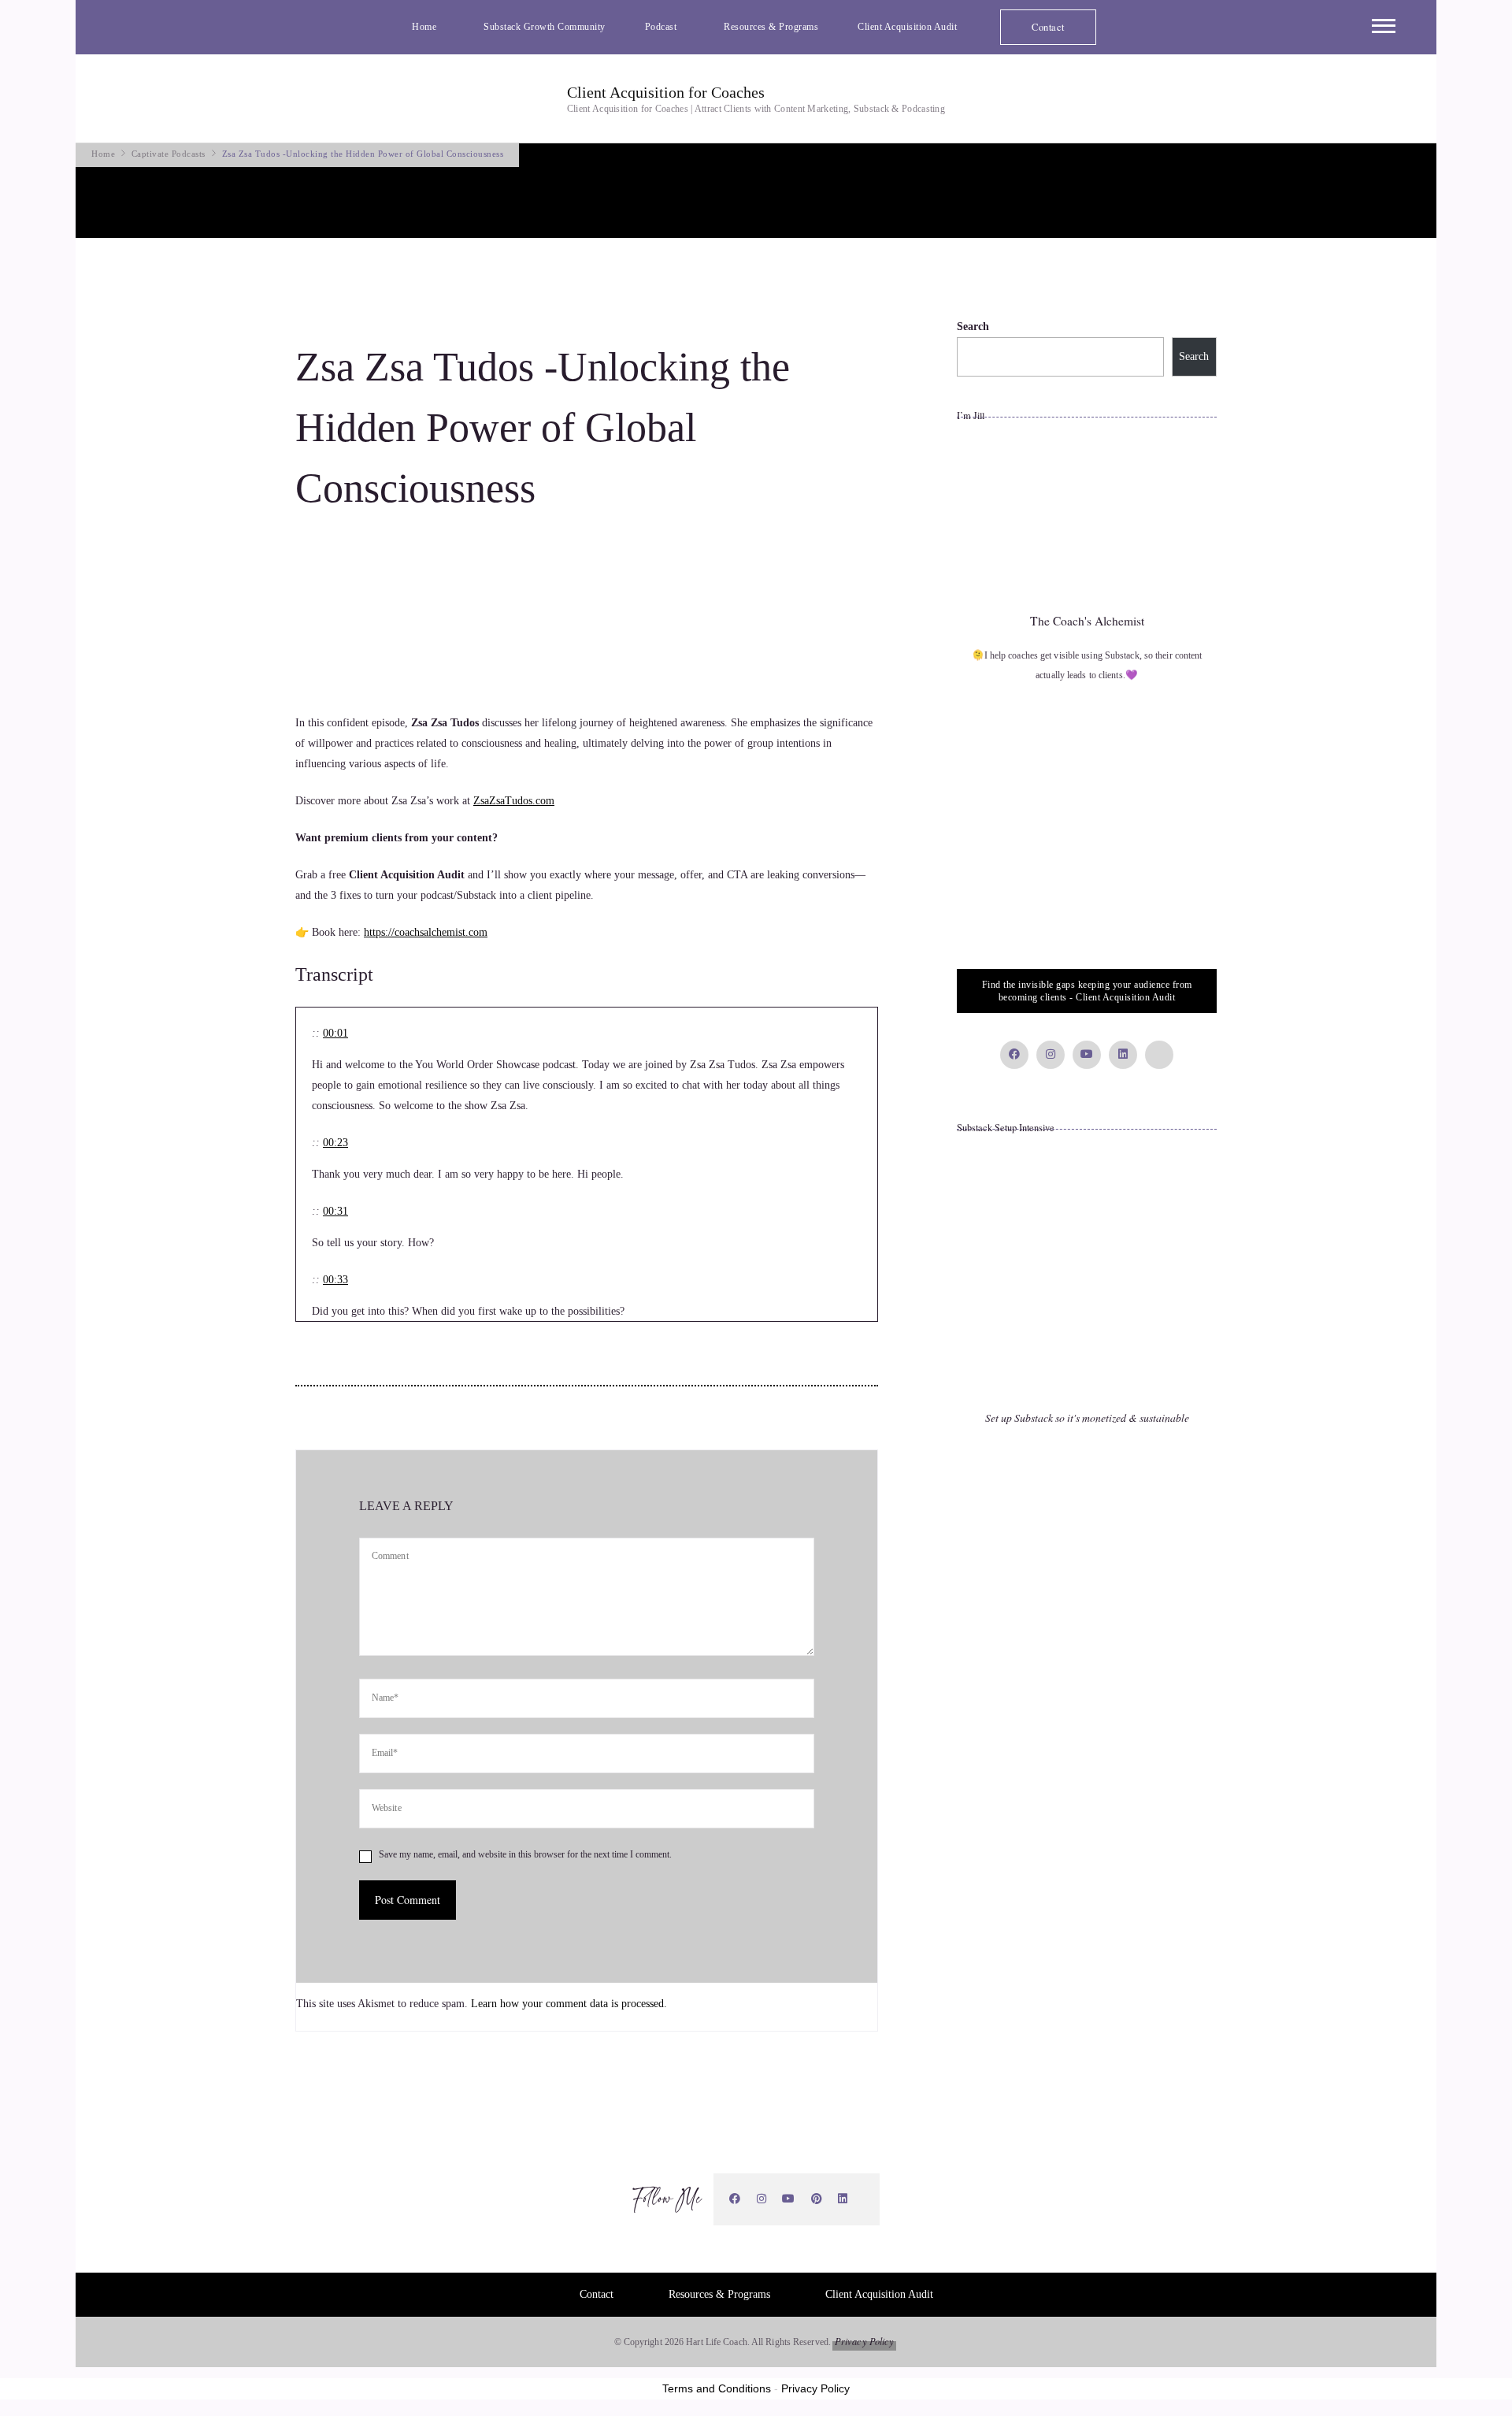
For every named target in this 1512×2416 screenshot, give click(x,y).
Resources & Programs (771, 27)
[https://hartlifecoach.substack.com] (864, 2199)
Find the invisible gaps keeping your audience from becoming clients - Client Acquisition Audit (1087, 991)
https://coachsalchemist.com (426, 932)
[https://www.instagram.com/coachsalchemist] (762, 2199)
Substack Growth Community (545, 27)
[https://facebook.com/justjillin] (735, 2199)
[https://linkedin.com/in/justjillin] (843, 2199)
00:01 (335, 1033)
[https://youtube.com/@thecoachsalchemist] (789, 2199)
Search (973, 327)
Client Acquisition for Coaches (666, 92)
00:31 (335, 1211)
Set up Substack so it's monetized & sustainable (1087, 1418)
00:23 (335, 1143)
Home (424, 27)
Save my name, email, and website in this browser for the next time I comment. (525, 1854)
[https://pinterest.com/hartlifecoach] (817, 2199)
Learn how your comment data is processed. (569, 2004)
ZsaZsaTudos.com (514, 801)
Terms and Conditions (717, 2388)
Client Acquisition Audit (907, 27)
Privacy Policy (864, 2341)
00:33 (335, 1280)
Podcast (661, 27)
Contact (1048, 27)
